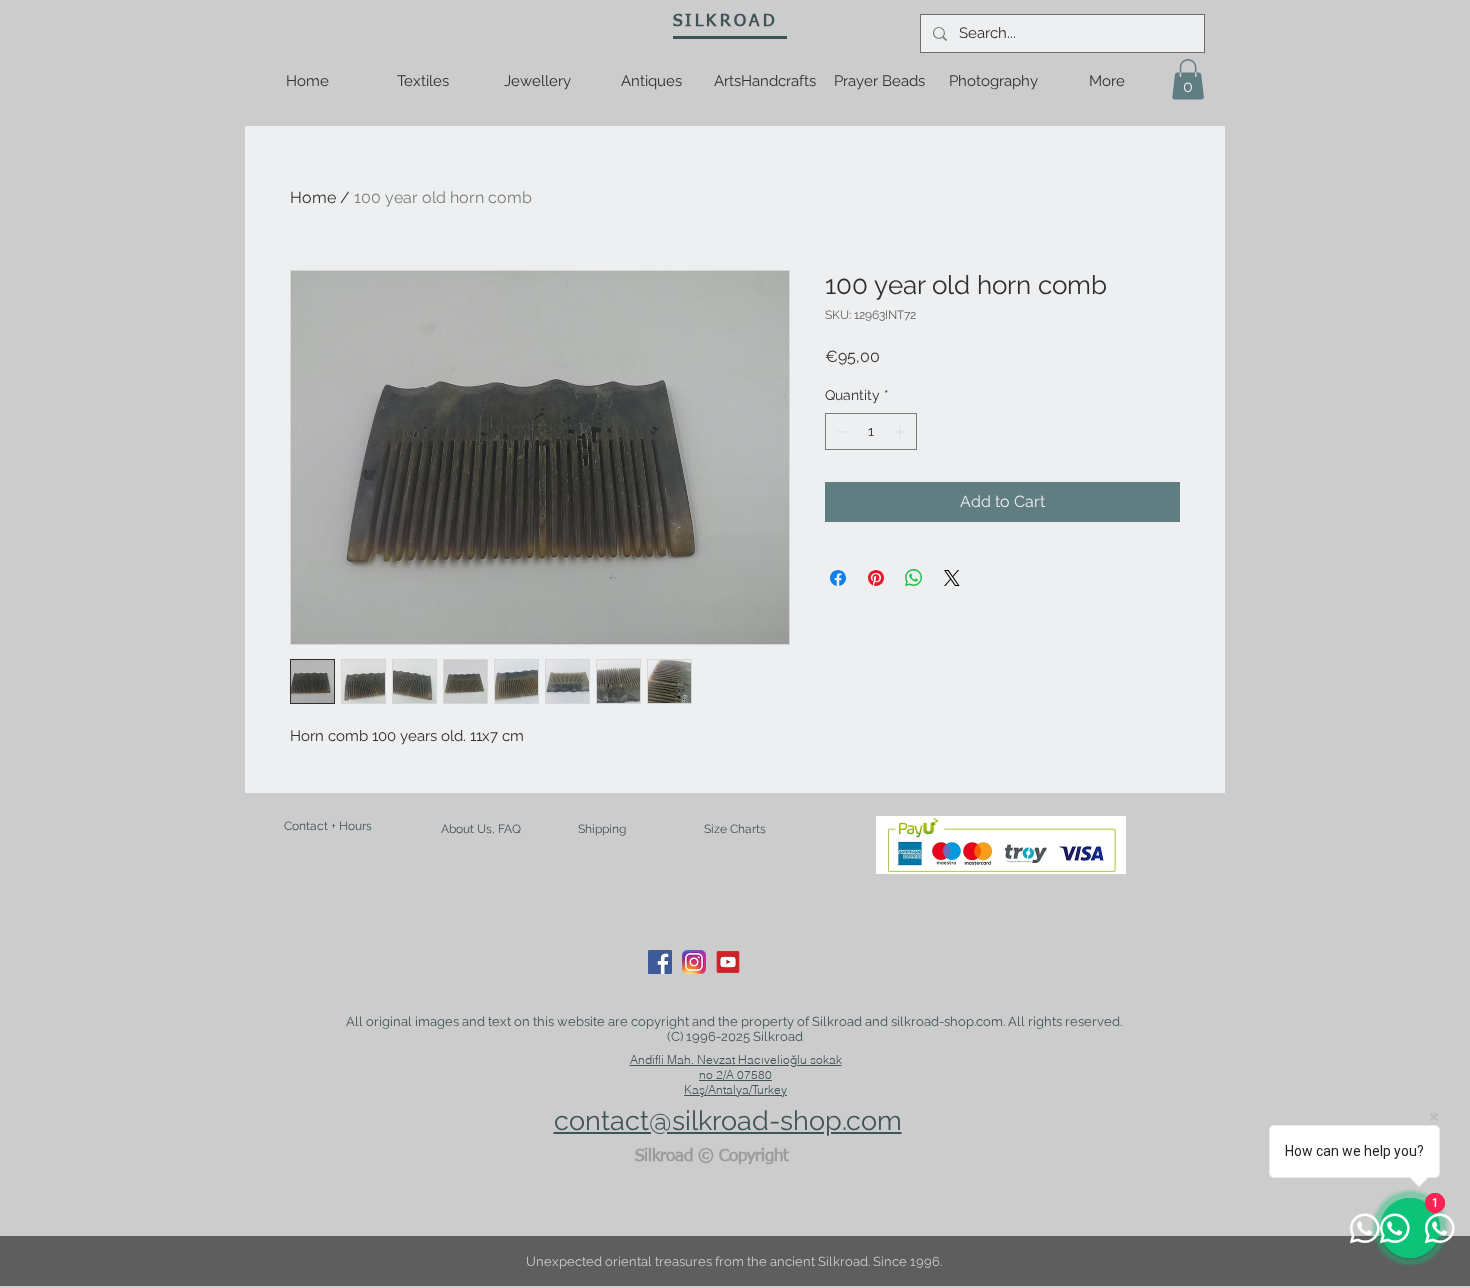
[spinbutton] (871, 431)
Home (313, 197)
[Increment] (901, 431)
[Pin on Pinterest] (876, 578)
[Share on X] (952, 578)
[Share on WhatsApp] (914, 578)
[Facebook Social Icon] (660, 962)
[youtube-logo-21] (728, 962)
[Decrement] (840, 431)
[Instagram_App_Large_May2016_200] (694, 962)
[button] (1188, 79)
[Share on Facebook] (838, 578)
